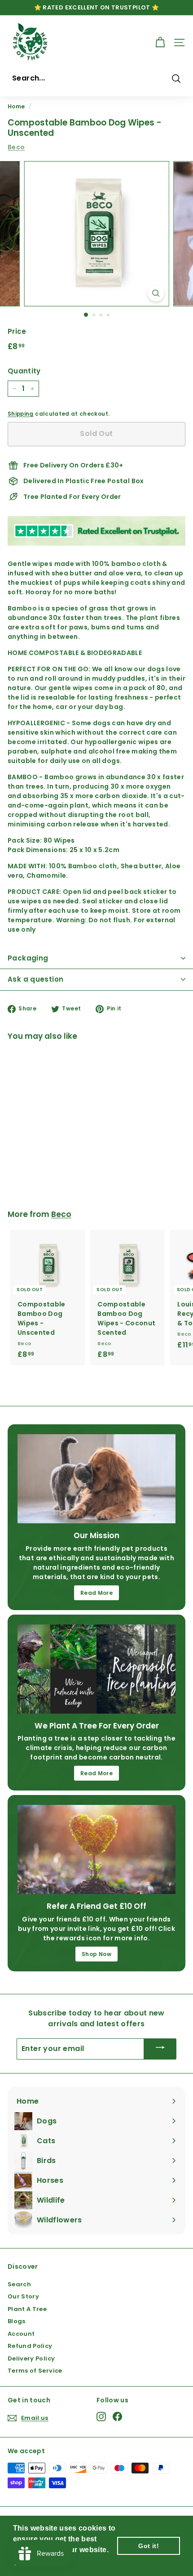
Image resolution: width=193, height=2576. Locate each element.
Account (21, 2334)
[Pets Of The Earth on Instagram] (101, 2417)
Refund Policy (30, 2346)
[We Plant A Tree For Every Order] (96, 1669)
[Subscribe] (160, 2049)
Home (16, 107)
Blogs (17, 2321)
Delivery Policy (31, 2358)
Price (17, 331)
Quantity (24, 371)
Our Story (23, 2296)
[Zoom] (156, 293)
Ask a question (35, 979)
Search (19, 2284)
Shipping (21, 414)
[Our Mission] (96, 1479)
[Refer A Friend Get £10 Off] (96, 1849)
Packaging (28, 958)
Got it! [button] (148, 2546)
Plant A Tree (27, 2309)
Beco (16, 147)
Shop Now (96, 1954)
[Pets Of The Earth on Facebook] (117, 2417)
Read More (96, 1593)
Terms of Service (35, 2371)
